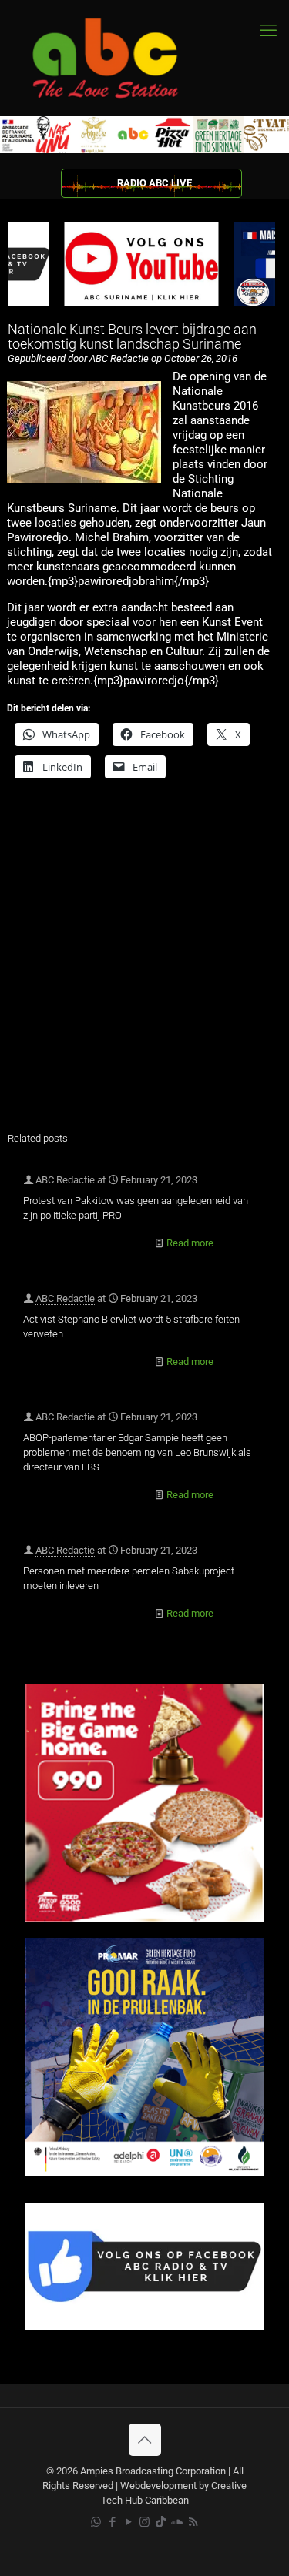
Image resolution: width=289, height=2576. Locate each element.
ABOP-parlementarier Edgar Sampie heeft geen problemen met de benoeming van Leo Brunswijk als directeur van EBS (137, 1452)
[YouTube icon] (128, 2522)
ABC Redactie (65, 1180)
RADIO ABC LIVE (155, 183)
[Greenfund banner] (144, 2172)
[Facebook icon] (112, 2522)
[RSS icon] (193, 2522)
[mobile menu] (268, 31)
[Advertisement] (144, 965)
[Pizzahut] (144, 1919)
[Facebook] (144, 2327)
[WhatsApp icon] (96, 2522)
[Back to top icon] (145, 2440)
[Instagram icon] (144, 2522)
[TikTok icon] (161, 2522)
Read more (190, 1243)
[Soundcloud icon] (177, 2522)
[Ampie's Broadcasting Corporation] (119, 58)
